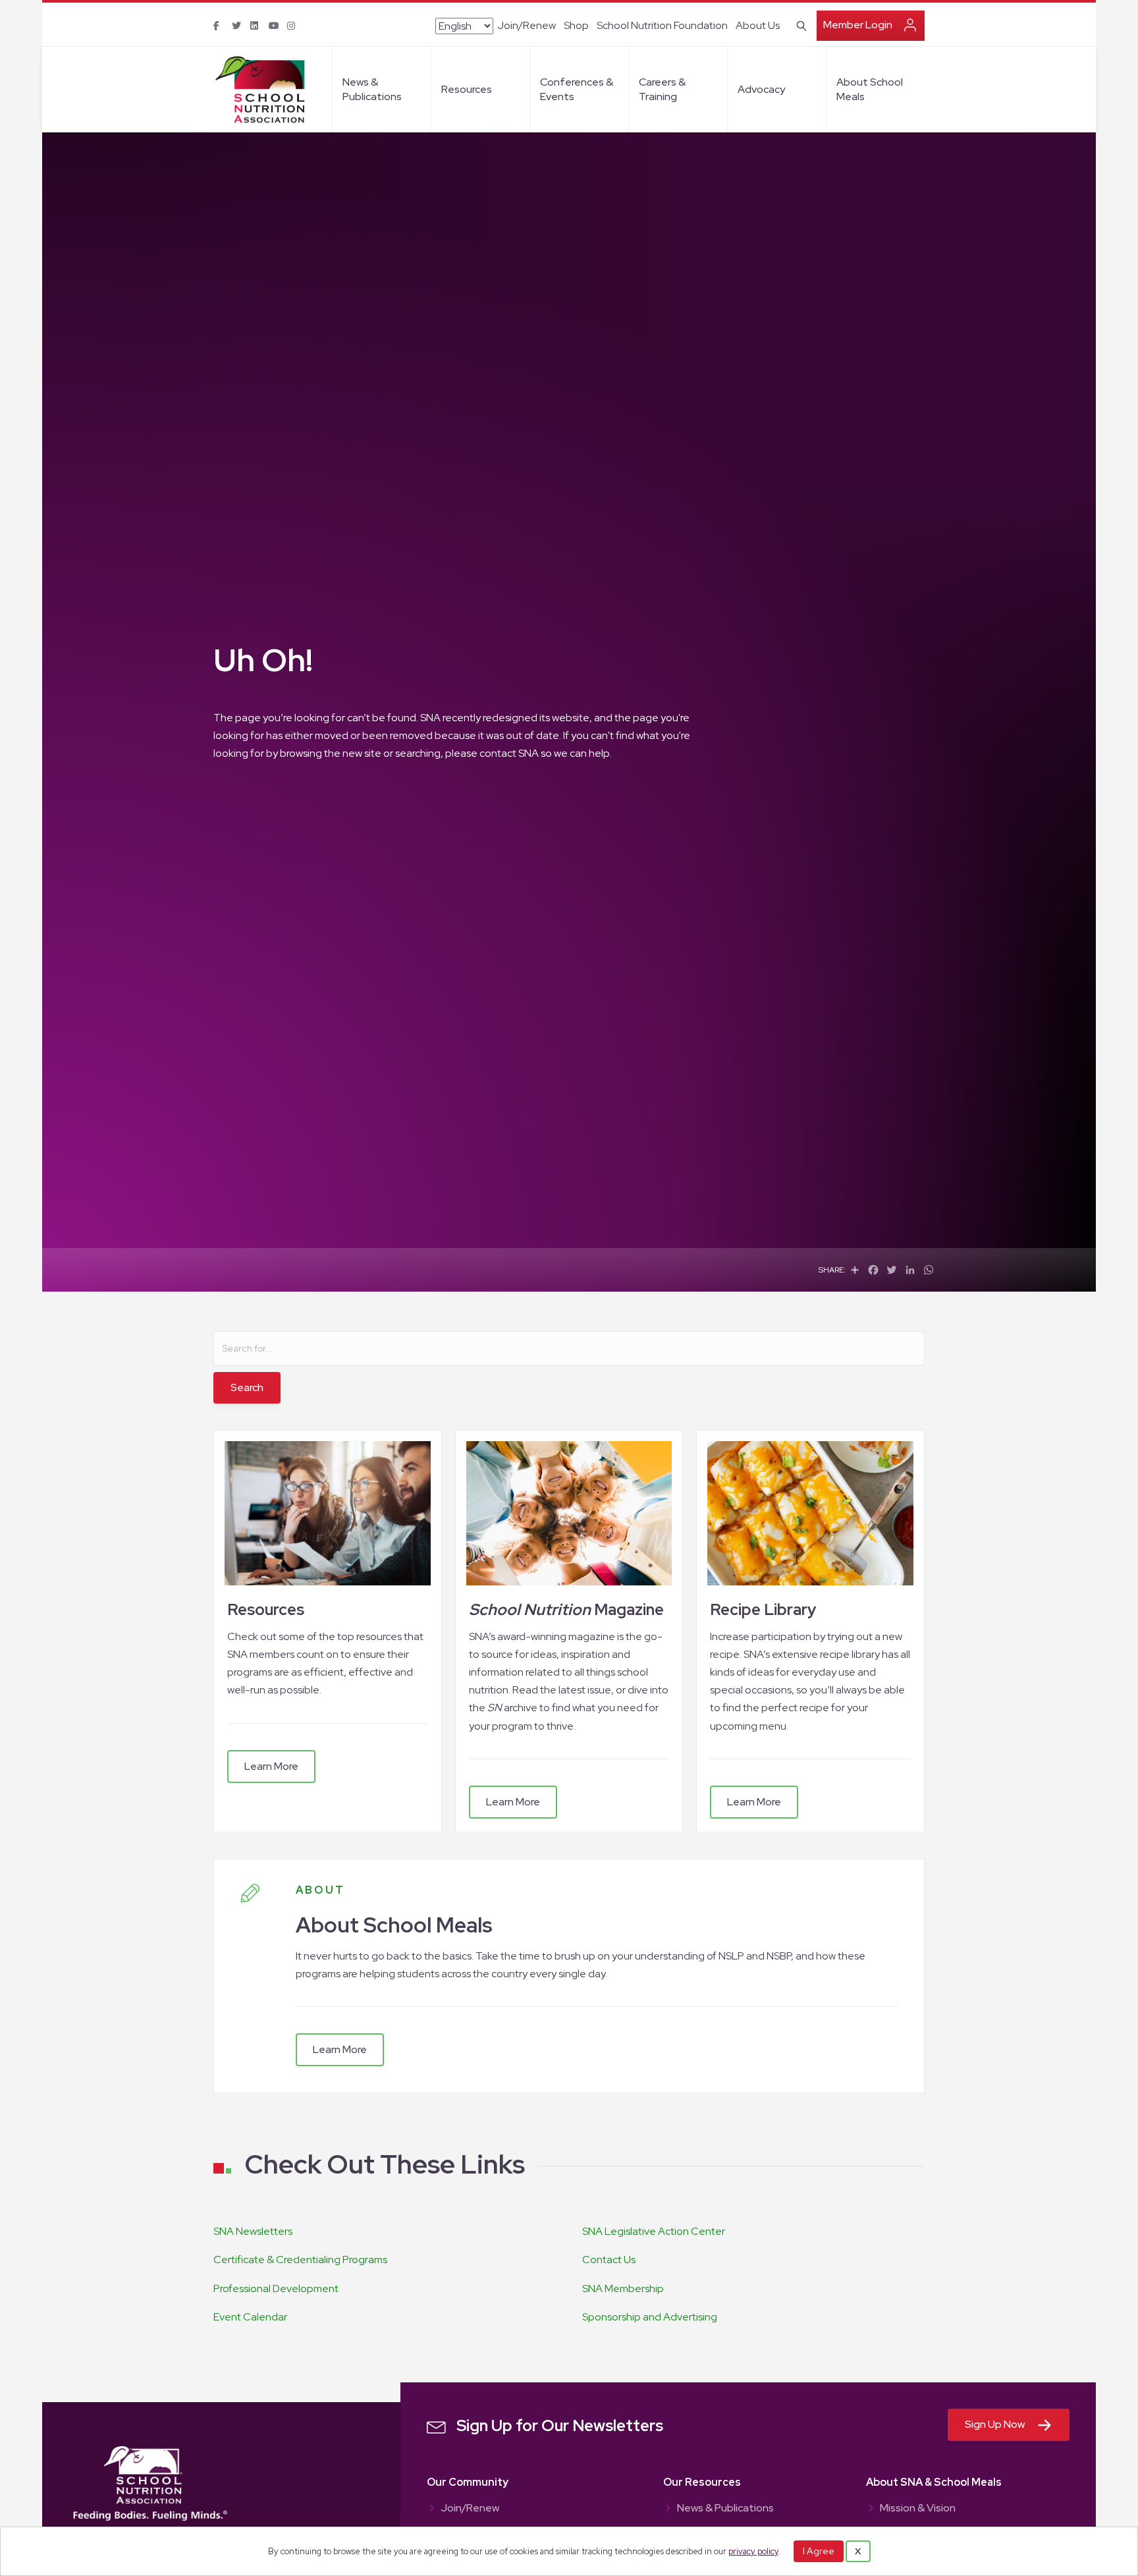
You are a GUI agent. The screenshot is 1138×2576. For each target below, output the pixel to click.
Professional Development (276, 2288)
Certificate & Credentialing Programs (300, 2260)
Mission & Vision (918, 2509)
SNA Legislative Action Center (654, 2231)
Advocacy (761, 89)
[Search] (799, 24)
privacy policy (753, 2551)
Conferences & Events (577, 89)
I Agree (819, 2551)
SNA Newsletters (253, 2231)
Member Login (858, 25)
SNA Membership (623, 2288)
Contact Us (609, 2260)
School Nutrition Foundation (662, 25)
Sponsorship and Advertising (650, 2317)
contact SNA (509, 753)
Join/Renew (527, 25)
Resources (467, 89)
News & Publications (372, 89)
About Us (758, 25)
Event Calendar (250, 2317)
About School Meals (870, 89)
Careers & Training (662, 89)
